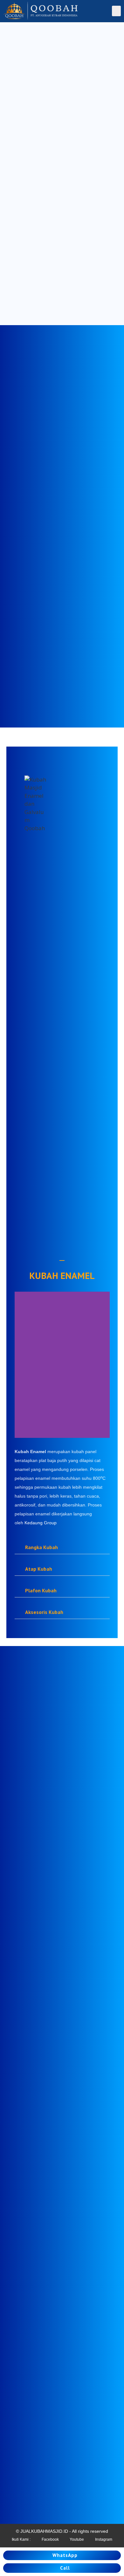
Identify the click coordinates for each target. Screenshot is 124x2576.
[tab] (62, 1547)
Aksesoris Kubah (44, 1612)
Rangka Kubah (41, 1547)
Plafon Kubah (41, 1590)
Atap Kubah (39, 1569)
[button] (116, 11)
